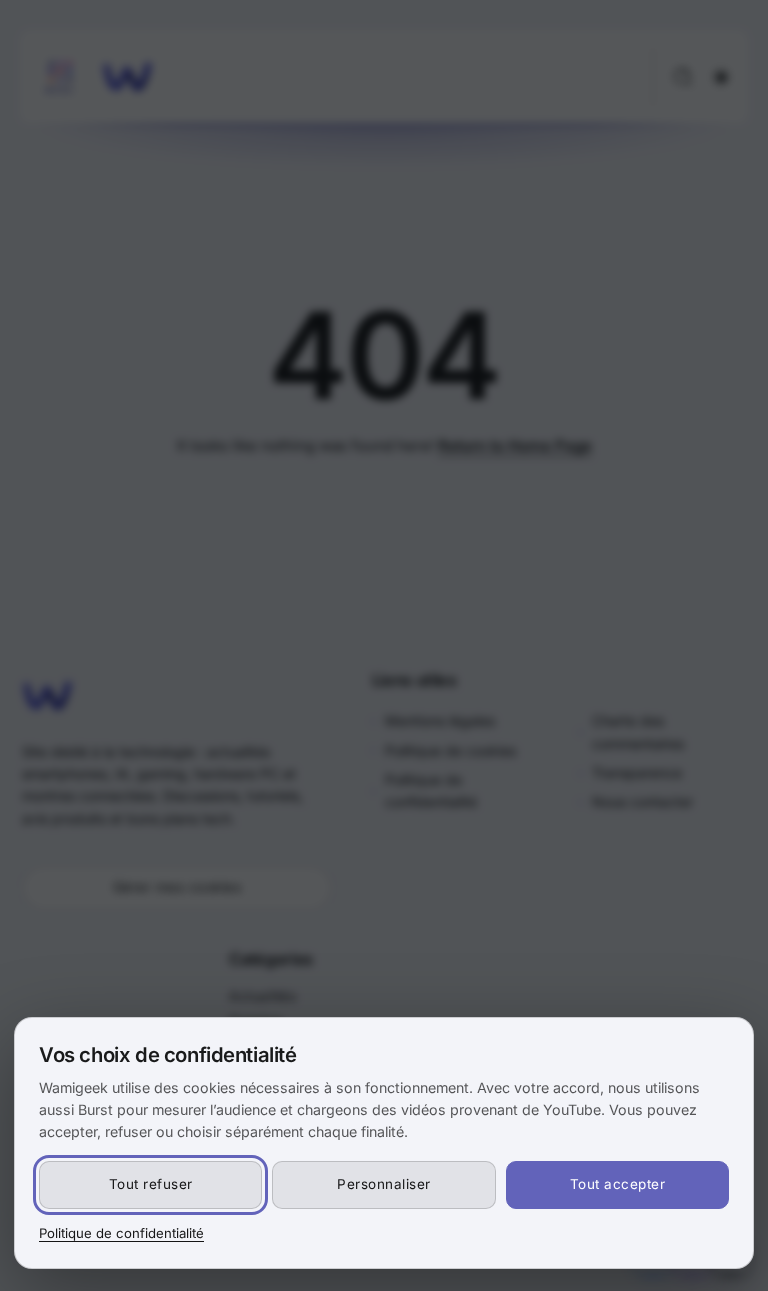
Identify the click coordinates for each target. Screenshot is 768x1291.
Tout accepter (618, 1184)
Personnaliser (384, 1184)
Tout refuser (151, 1184)
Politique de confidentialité (121, 1233)
